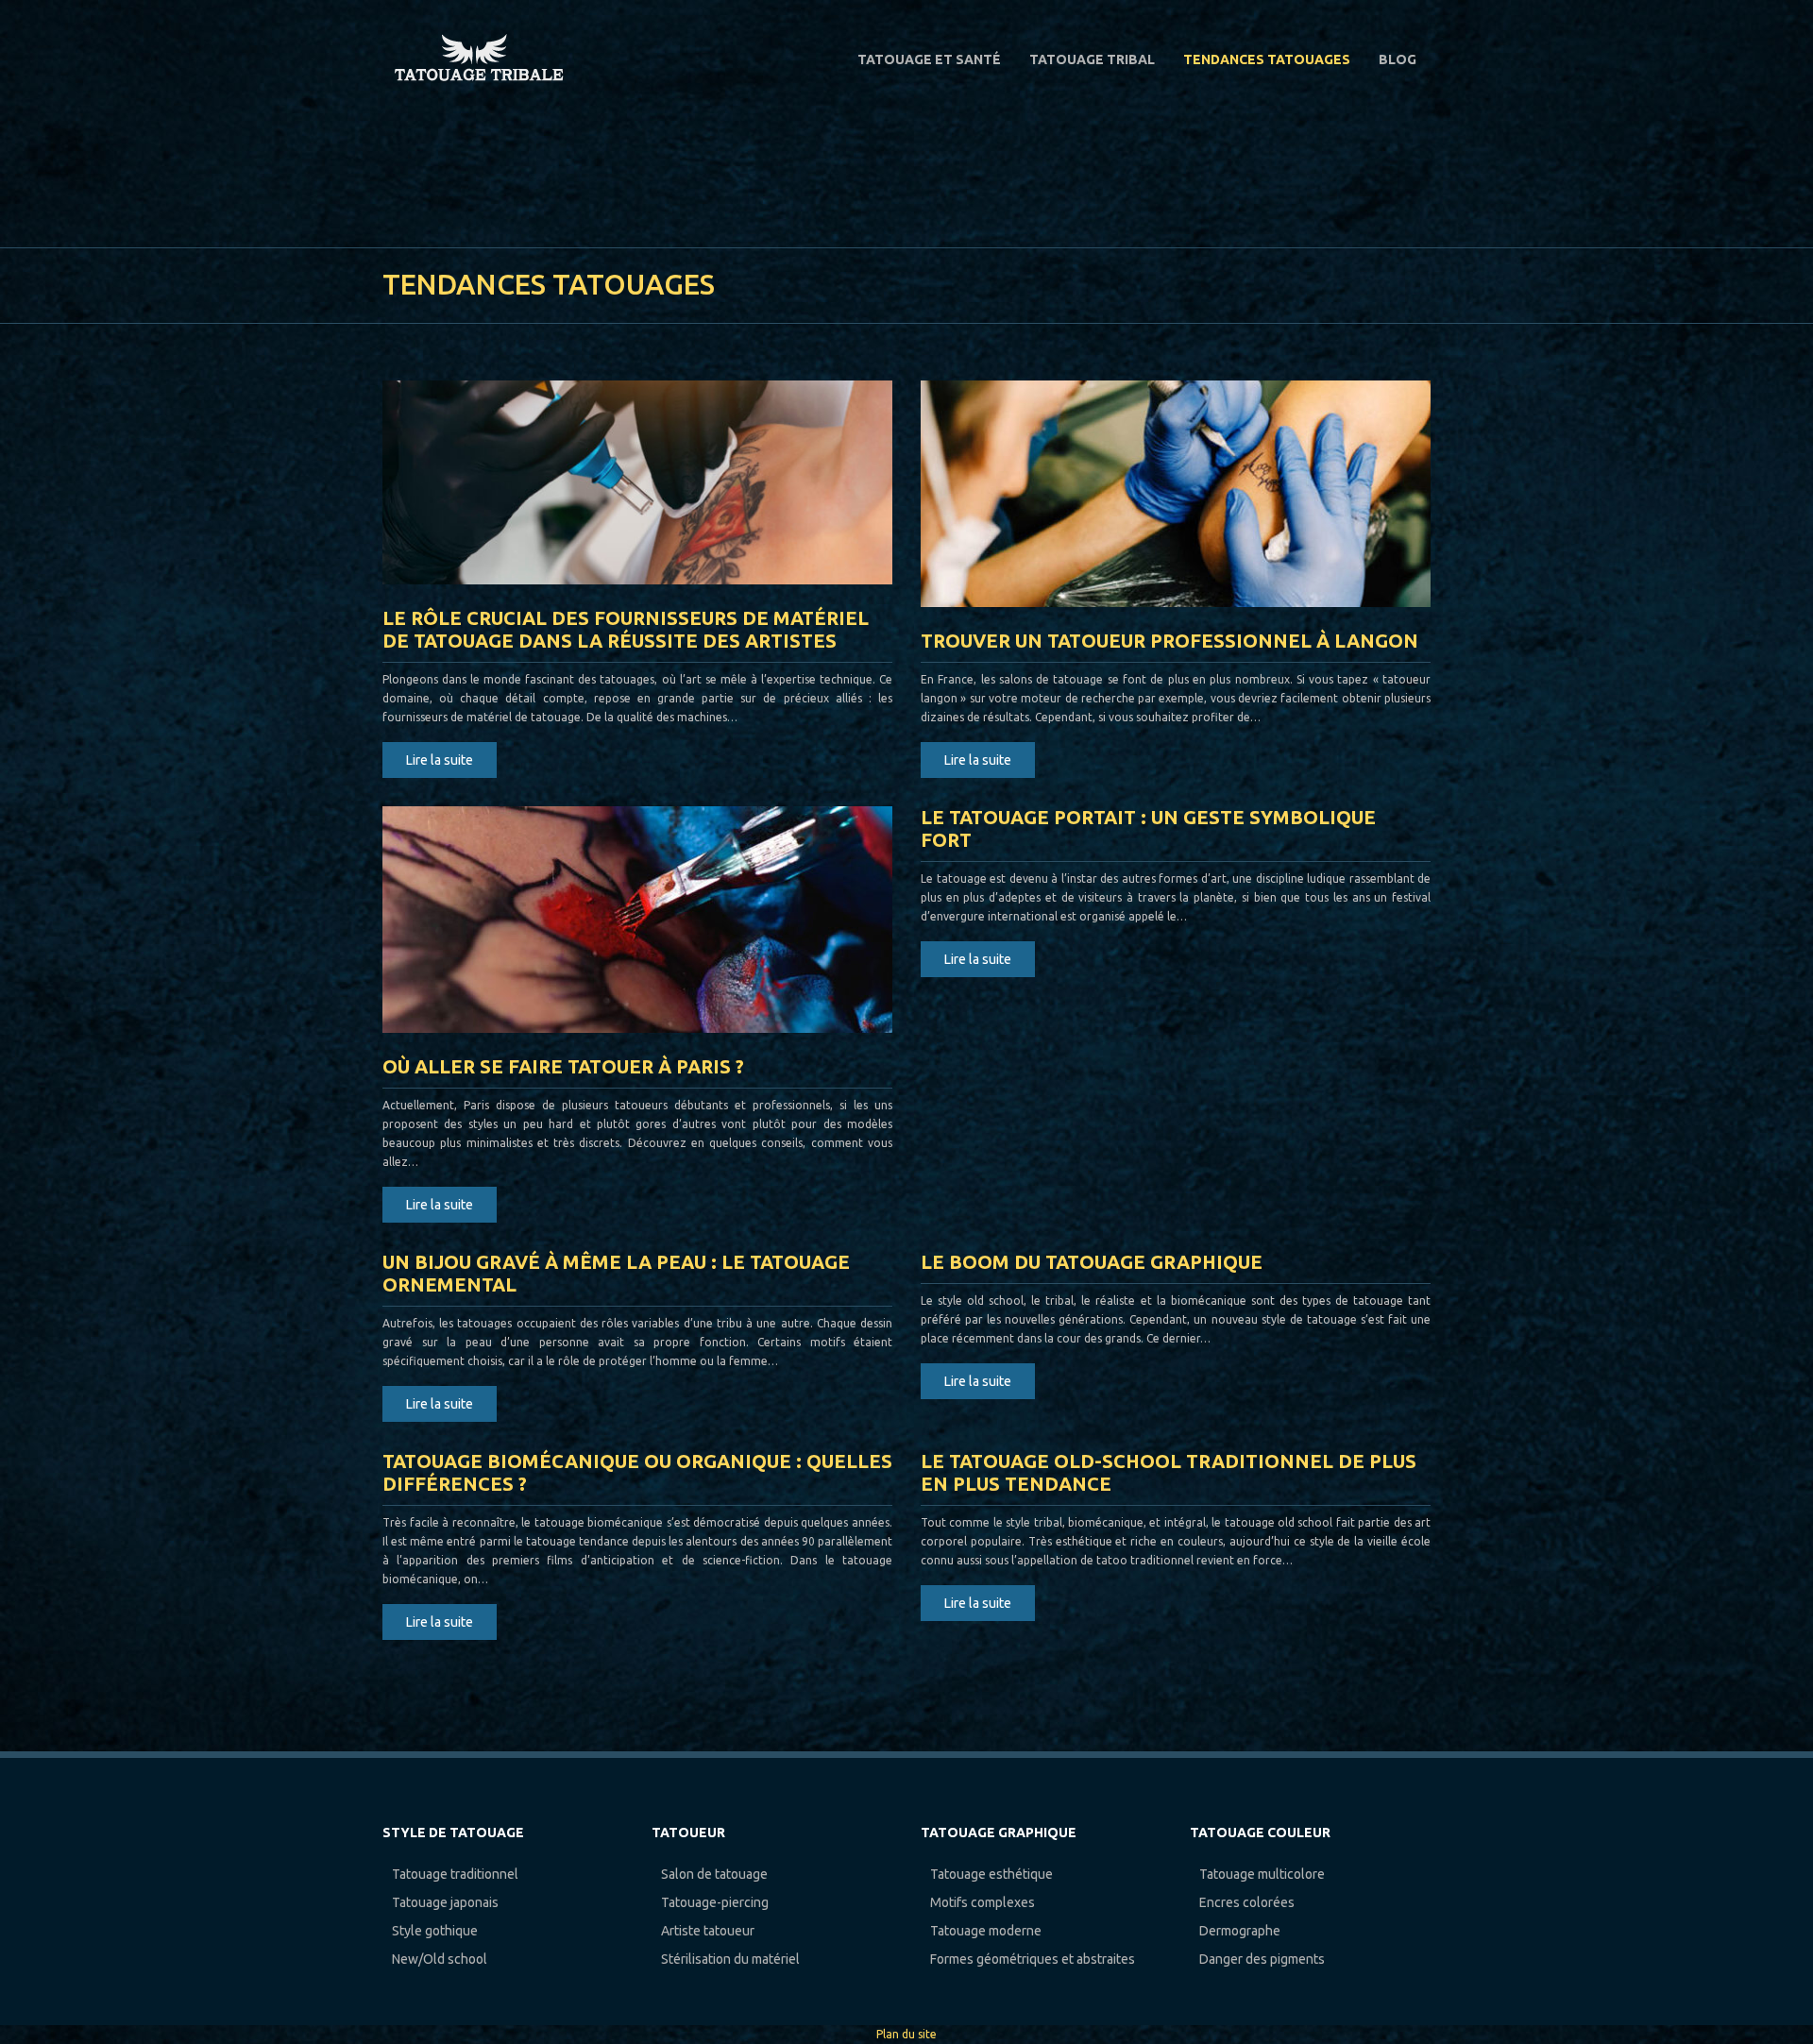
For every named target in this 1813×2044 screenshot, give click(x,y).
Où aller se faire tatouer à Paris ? (563, 1066)
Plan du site (906, 2034)
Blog (1398, 59)
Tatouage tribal (1092, 59)
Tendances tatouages (1267, 59)
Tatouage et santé (929, 59)
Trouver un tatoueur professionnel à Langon (1169, 641)
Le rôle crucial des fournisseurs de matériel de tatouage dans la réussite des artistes (626, 629)
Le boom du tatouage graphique (1092, 1262)
